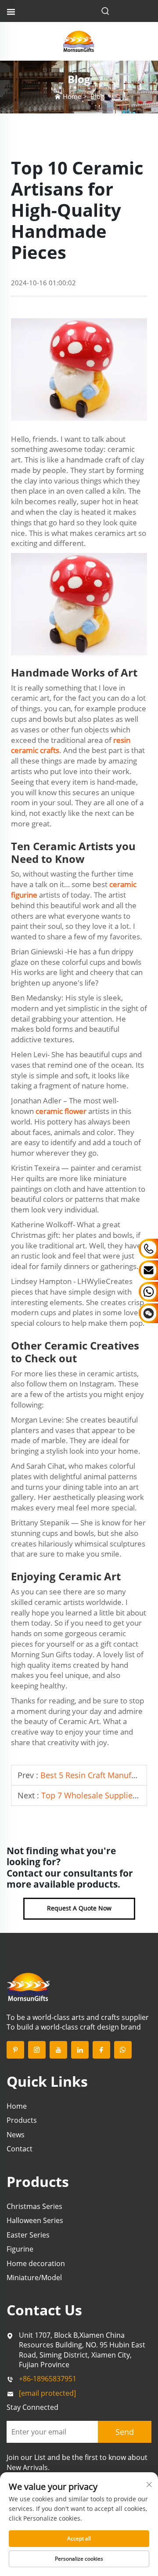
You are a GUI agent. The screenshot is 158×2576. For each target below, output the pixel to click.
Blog (97, 96)
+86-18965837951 (48, 2379)
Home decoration (36, 2263)
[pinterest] (15, 2050)
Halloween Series (35, 2220)
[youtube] (58, 2050)
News (16, 2135)
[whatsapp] (123, 2050)
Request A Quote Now (79, 1908)
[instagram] (37, 2050)
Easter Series (28, 2235)
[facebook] (101, 2050)
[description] (29, 1986)
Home (72, 96)
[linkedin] (80, 2050)
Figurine (20, 2249)
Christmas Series (34, 2206)
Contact (20, 2149)
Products (22, 2120)
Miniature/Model (34, 2278)
